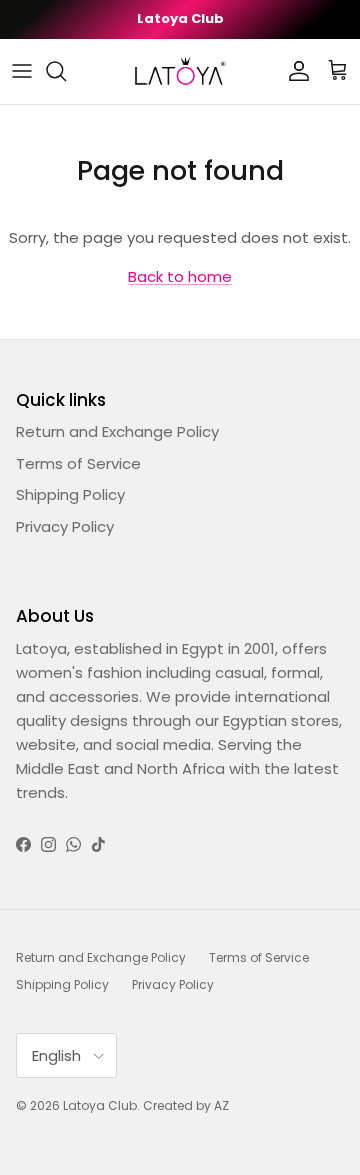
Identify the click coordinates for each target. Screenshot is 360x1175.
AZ (221, 1105)
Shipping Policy (70, 494)
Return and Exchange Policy (117, 431)
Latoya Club (100, 1105)
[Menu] (22, 71)
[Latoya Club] (180, 71)
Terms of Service (78, 463)
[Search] (66, 71)
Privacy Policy (65, 526)
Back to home (180, 276)
